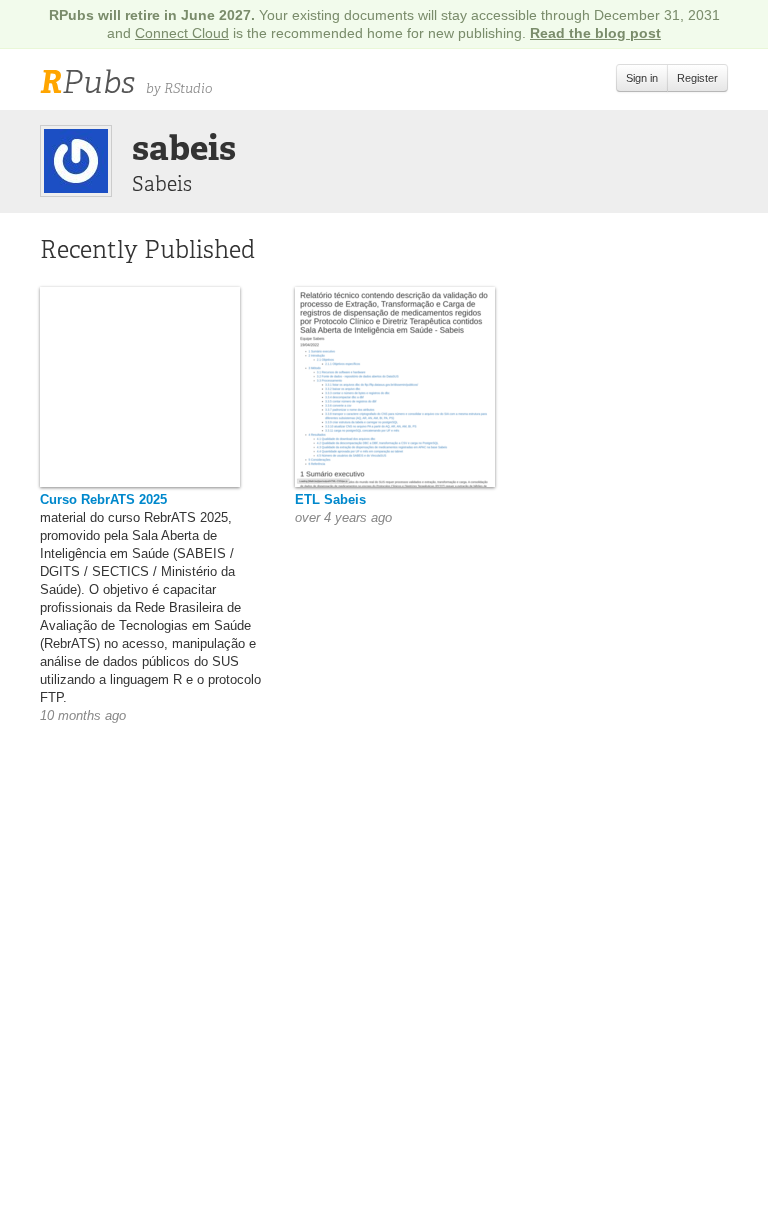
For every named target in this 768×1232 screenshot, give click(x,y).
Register (697, 78)
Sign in (642, 78)
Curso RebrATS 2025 (103, 499)
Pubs (87, 82)
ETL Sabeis (330, 499)
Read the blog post (595, 33)
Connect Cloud (182, 33)
